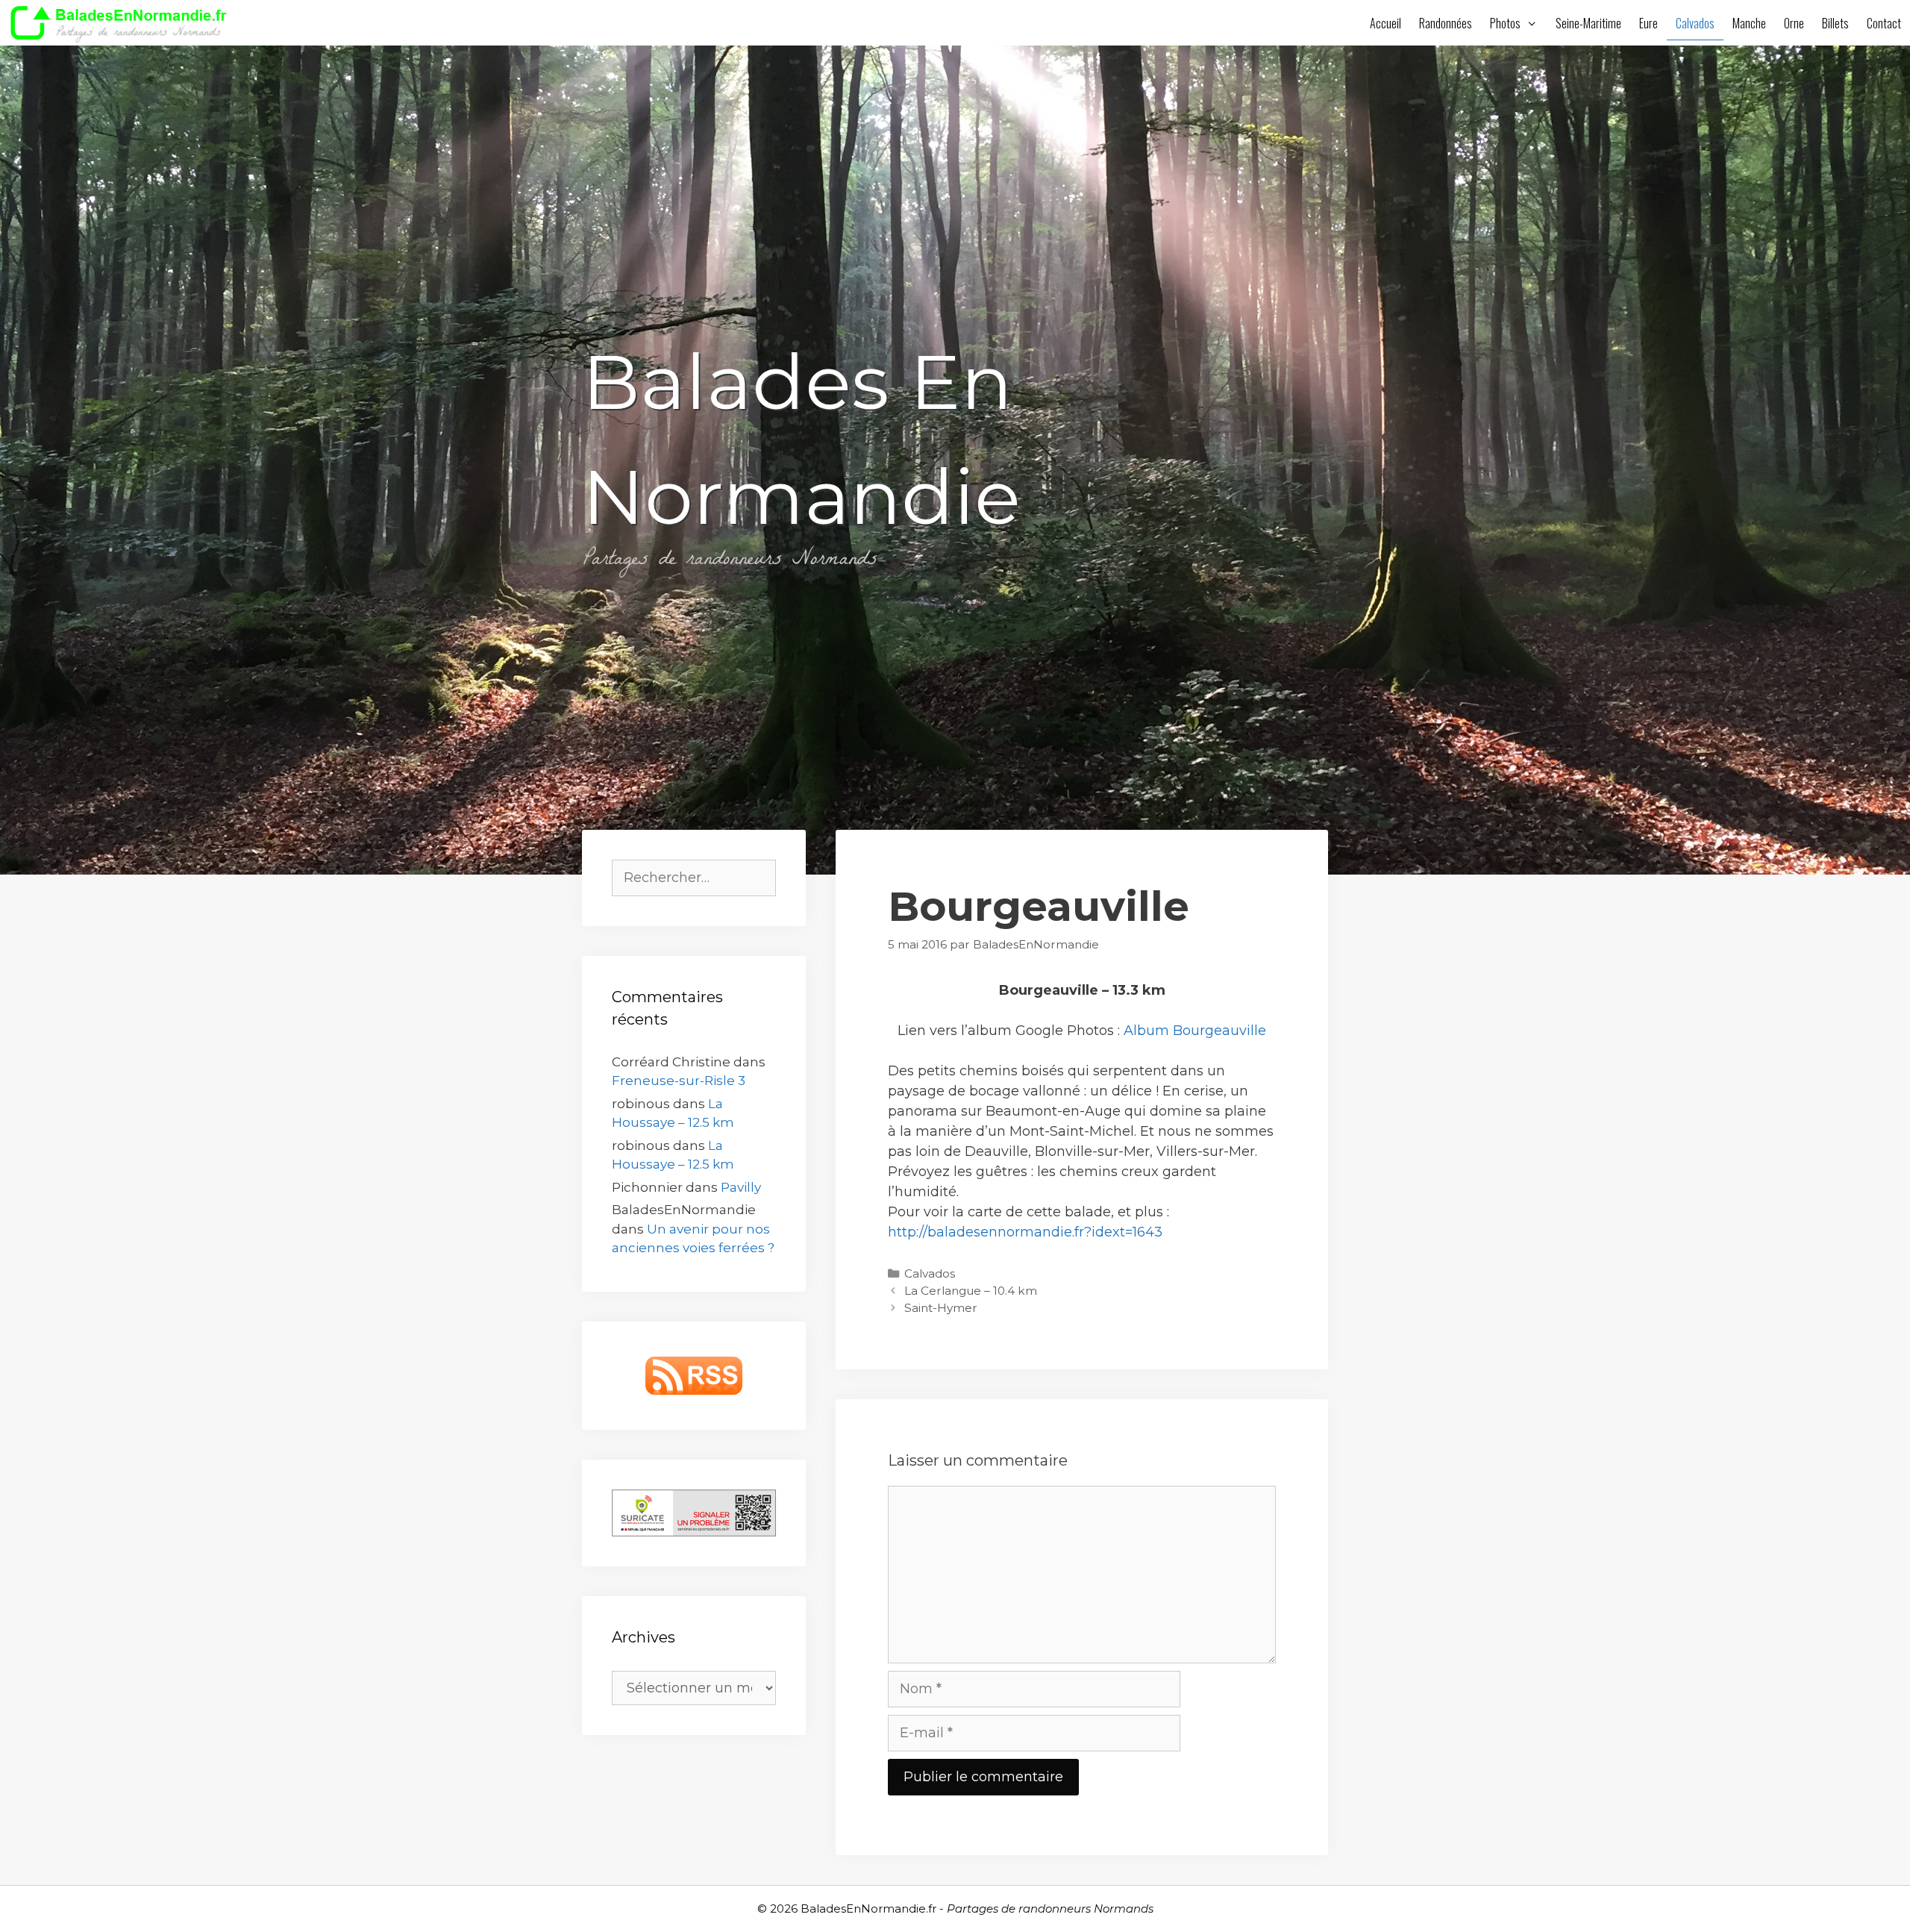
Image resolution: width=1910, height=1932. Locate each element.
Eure (1648, 23)
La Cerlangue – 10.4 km (971, 1291)
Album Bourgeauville (1195, 1031)
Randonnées (1446, 23)
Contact (1884, 23)
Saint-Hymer (941, 1308)
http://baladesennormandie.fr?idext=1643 (1025, 1232)
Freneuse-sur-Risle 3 (679, 1081)
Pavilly (741, 1187)
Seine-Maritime (1588, 23)
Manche (1749, 23)
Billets (1835, 23)
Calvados (1695, 23)
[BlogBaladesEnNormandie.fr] (123, 22)
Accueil (1385, 23)
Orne (1794, 23)
